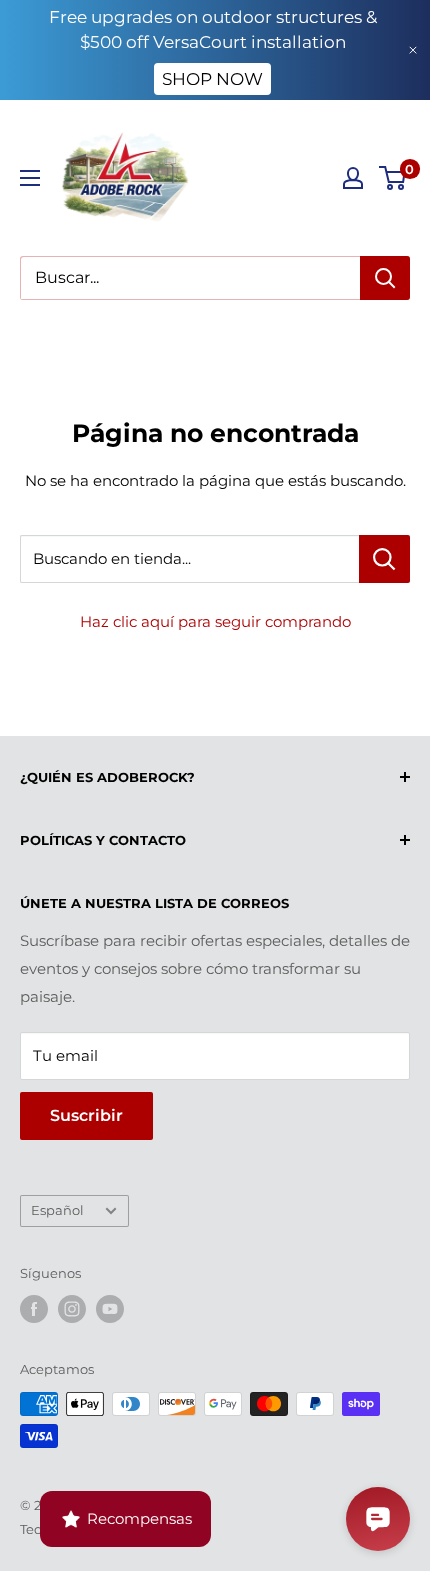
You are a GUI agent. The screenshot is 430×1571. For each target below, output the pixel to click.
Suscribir (86, 1115)
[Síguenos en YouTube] (110, 1309)
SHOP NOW (212, 79)
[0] (393, 178)
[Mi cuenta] (353, 178)
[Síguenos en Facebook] (34, 1309)
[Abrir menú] (30, 178)
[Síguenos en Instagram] (72, 1309)
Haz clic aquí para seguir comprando (215, 621)
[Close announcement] (413, 50)
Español (57, 1210)
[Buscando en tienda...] (384, 559)
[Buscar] (385, 278)
